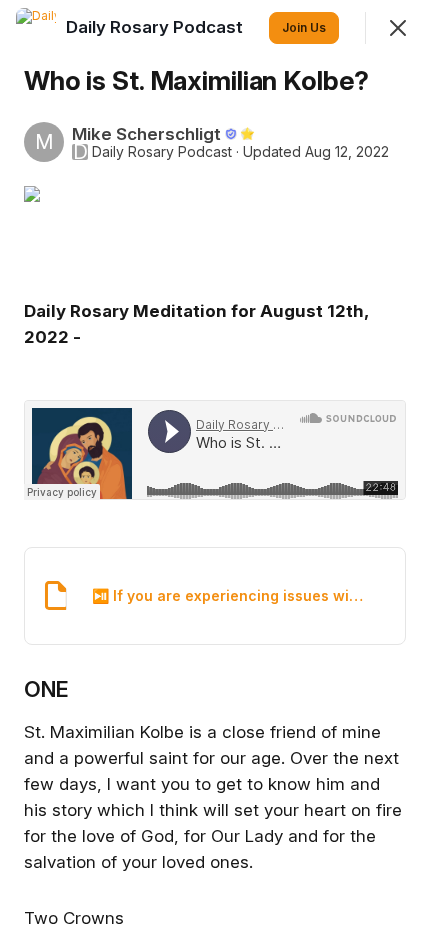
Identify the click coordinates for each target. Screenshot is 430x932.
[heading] (156, 27)
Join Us (304, 27)
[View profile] (36, 28)
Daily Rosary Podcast (162, 152)
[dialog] (215, 466)
